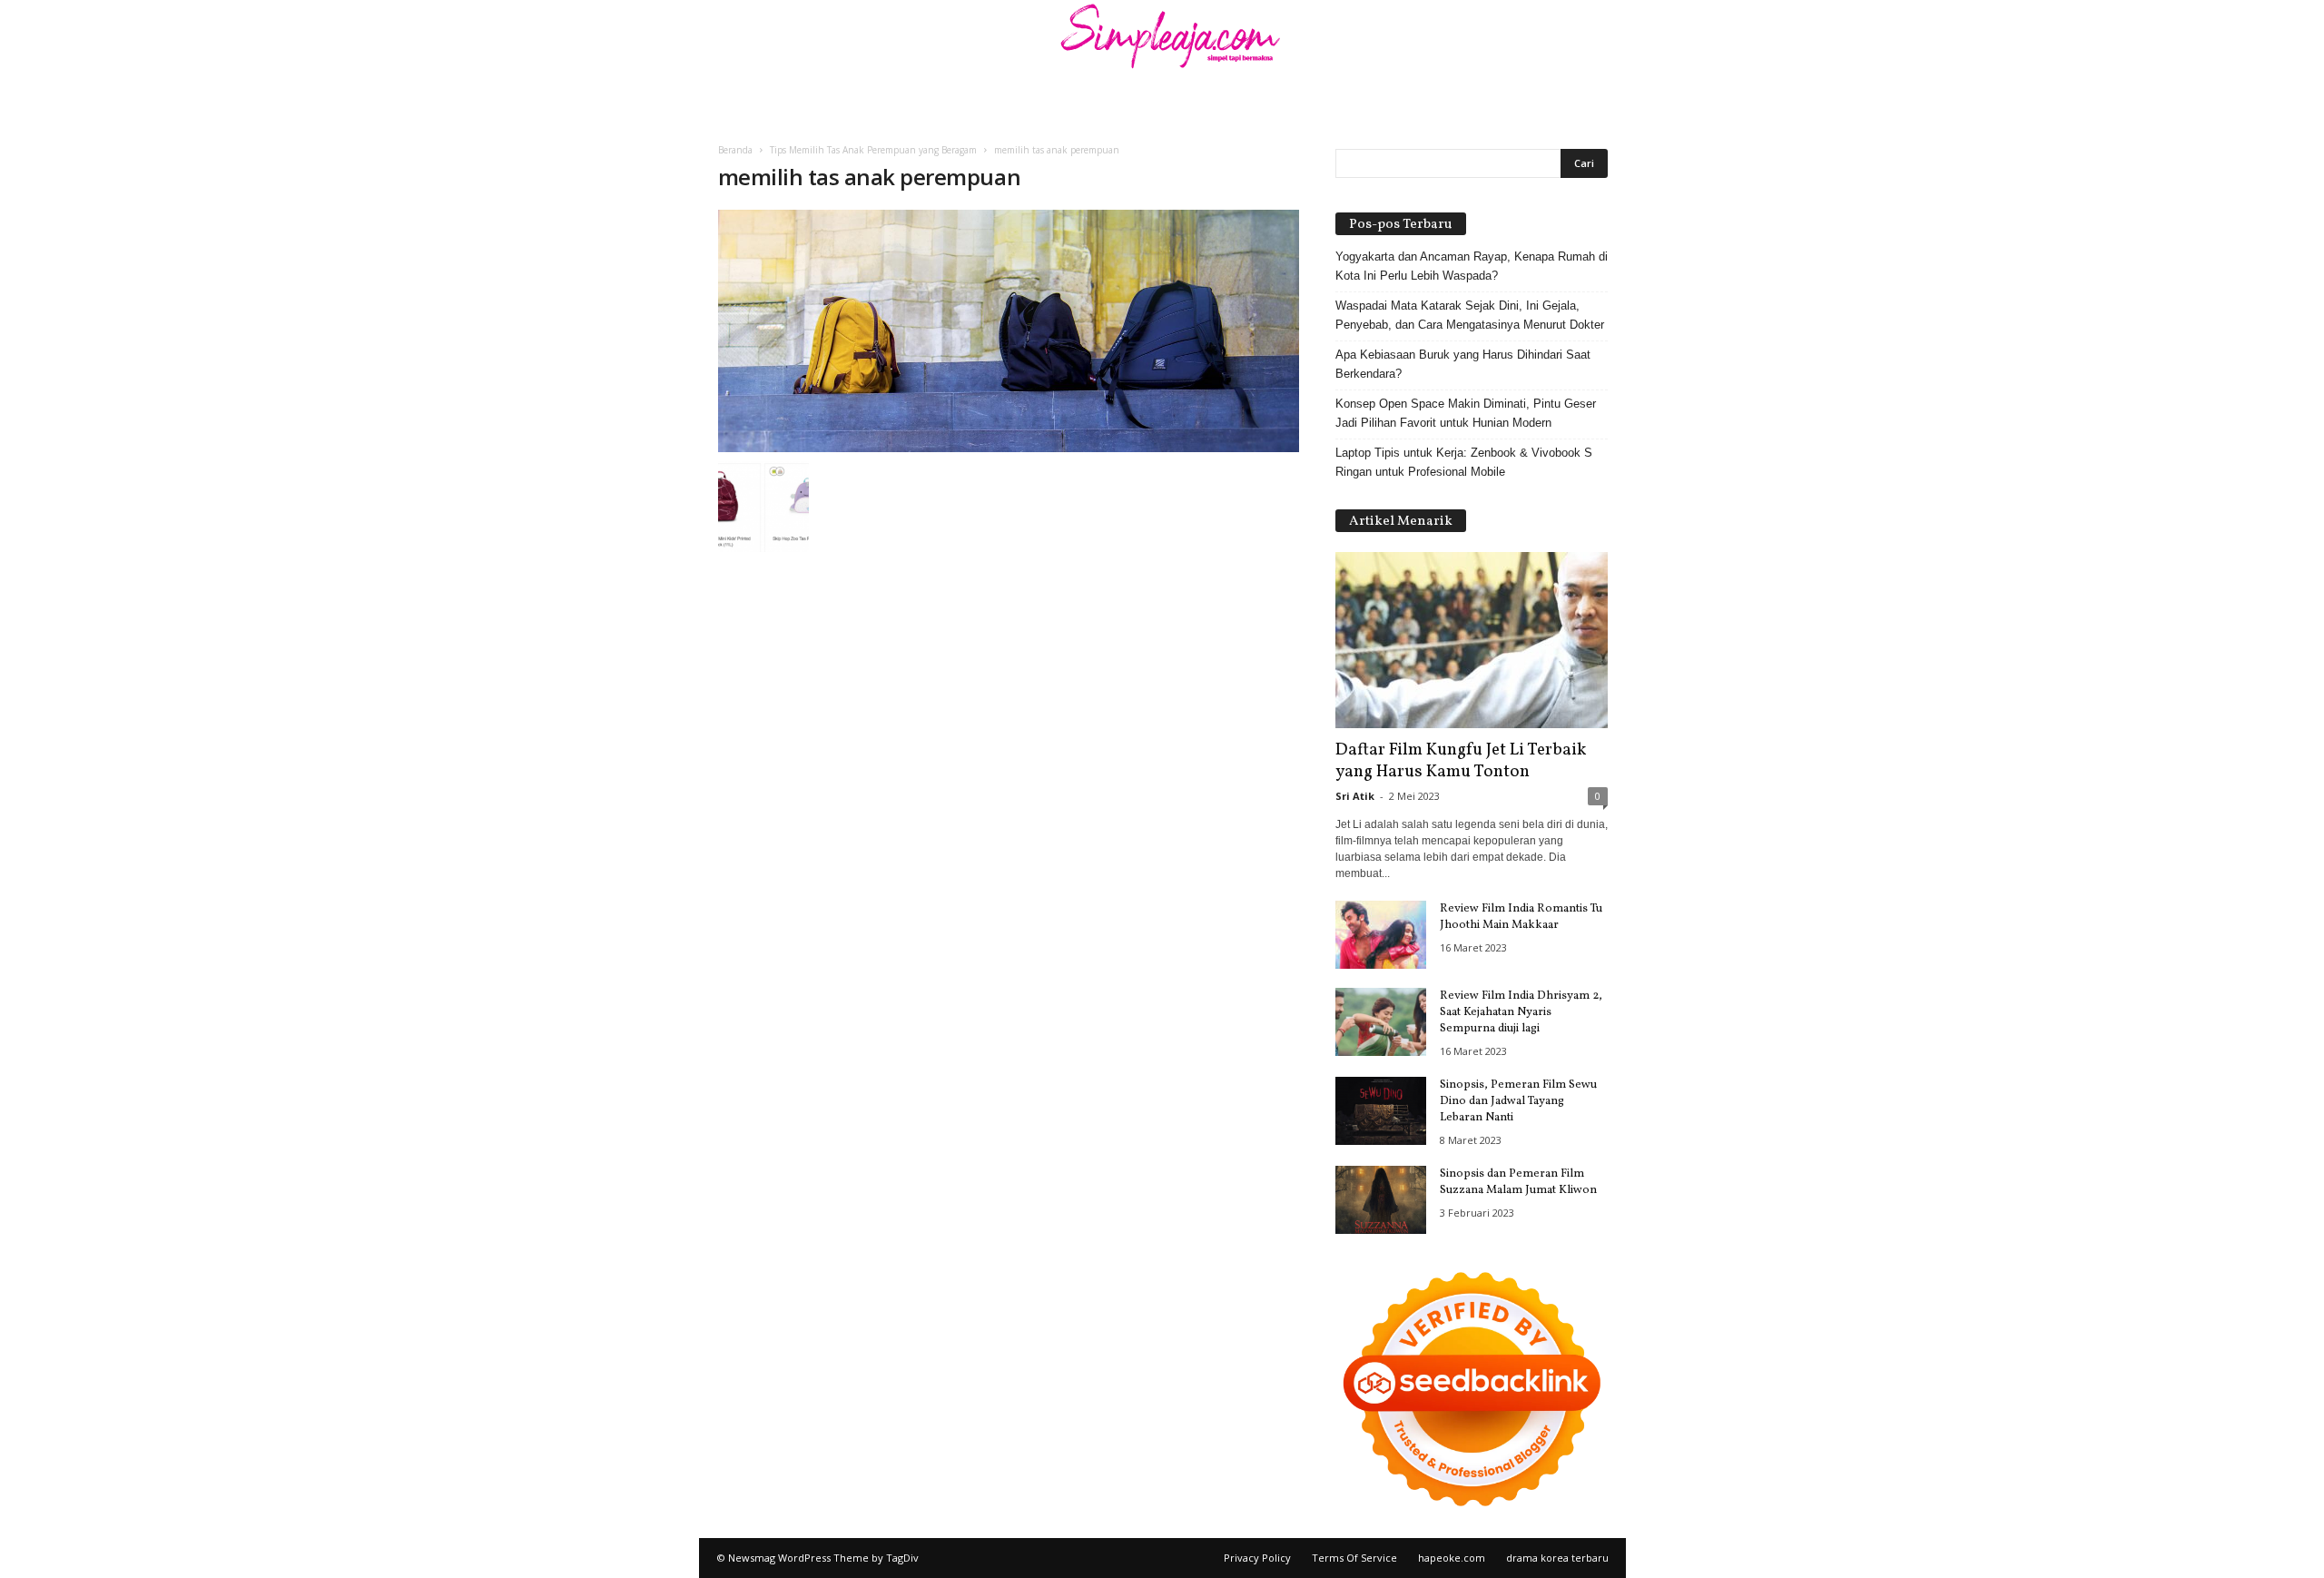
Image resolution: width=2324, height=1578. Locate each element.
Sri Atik (1355, 796)
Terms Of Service (1354, 1558)
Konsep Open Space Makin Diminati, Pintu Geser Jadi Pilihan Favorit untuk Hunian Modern (1466, 413)
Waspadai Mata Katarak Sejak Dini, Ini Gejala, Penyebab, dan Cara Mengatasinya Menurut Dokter (1470, 315)
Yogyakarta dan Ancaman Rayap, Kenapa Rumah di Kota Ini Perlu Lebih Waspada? (1472, 266)
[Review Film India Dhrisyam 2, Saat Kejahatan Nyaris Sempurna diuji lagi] (1381, 1022)
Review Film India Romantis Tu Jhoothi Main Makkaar (1521, 917)
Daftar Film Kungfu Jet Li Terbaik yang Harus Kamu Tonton (1461, 761)
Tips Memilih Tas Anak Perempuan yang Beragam (873, 150)
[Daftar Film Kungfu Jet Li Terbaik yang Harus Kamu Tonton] (1472, 640)
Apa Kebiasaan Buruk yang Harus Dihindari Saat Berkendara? (1463, 364)
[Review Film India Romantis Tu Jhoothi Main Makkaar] (1381, 935)
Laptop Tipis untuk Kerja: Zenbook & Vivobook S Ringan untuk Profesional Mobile (1464, 462)
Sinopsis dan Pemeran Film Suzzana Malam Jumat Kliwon (1518, 1182)
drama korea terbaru (1557, 1558)
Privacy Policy (1257, 1558)
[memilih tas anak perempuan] (1009, 331)
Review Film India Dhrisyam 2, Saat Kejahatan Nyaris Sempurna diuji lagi (1521, 1012)
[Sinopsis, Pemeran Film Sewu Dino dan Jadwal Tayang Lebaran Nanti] (1381, 1111)
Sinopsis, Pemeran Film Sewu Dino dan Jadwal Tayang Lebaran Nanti (1518, 1101)
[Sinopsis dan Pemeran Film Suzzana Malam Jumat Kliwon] (1381, 1200)
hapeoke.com (1452, 1558)
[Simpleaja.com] (1162, 41)
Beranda (735, 150)
